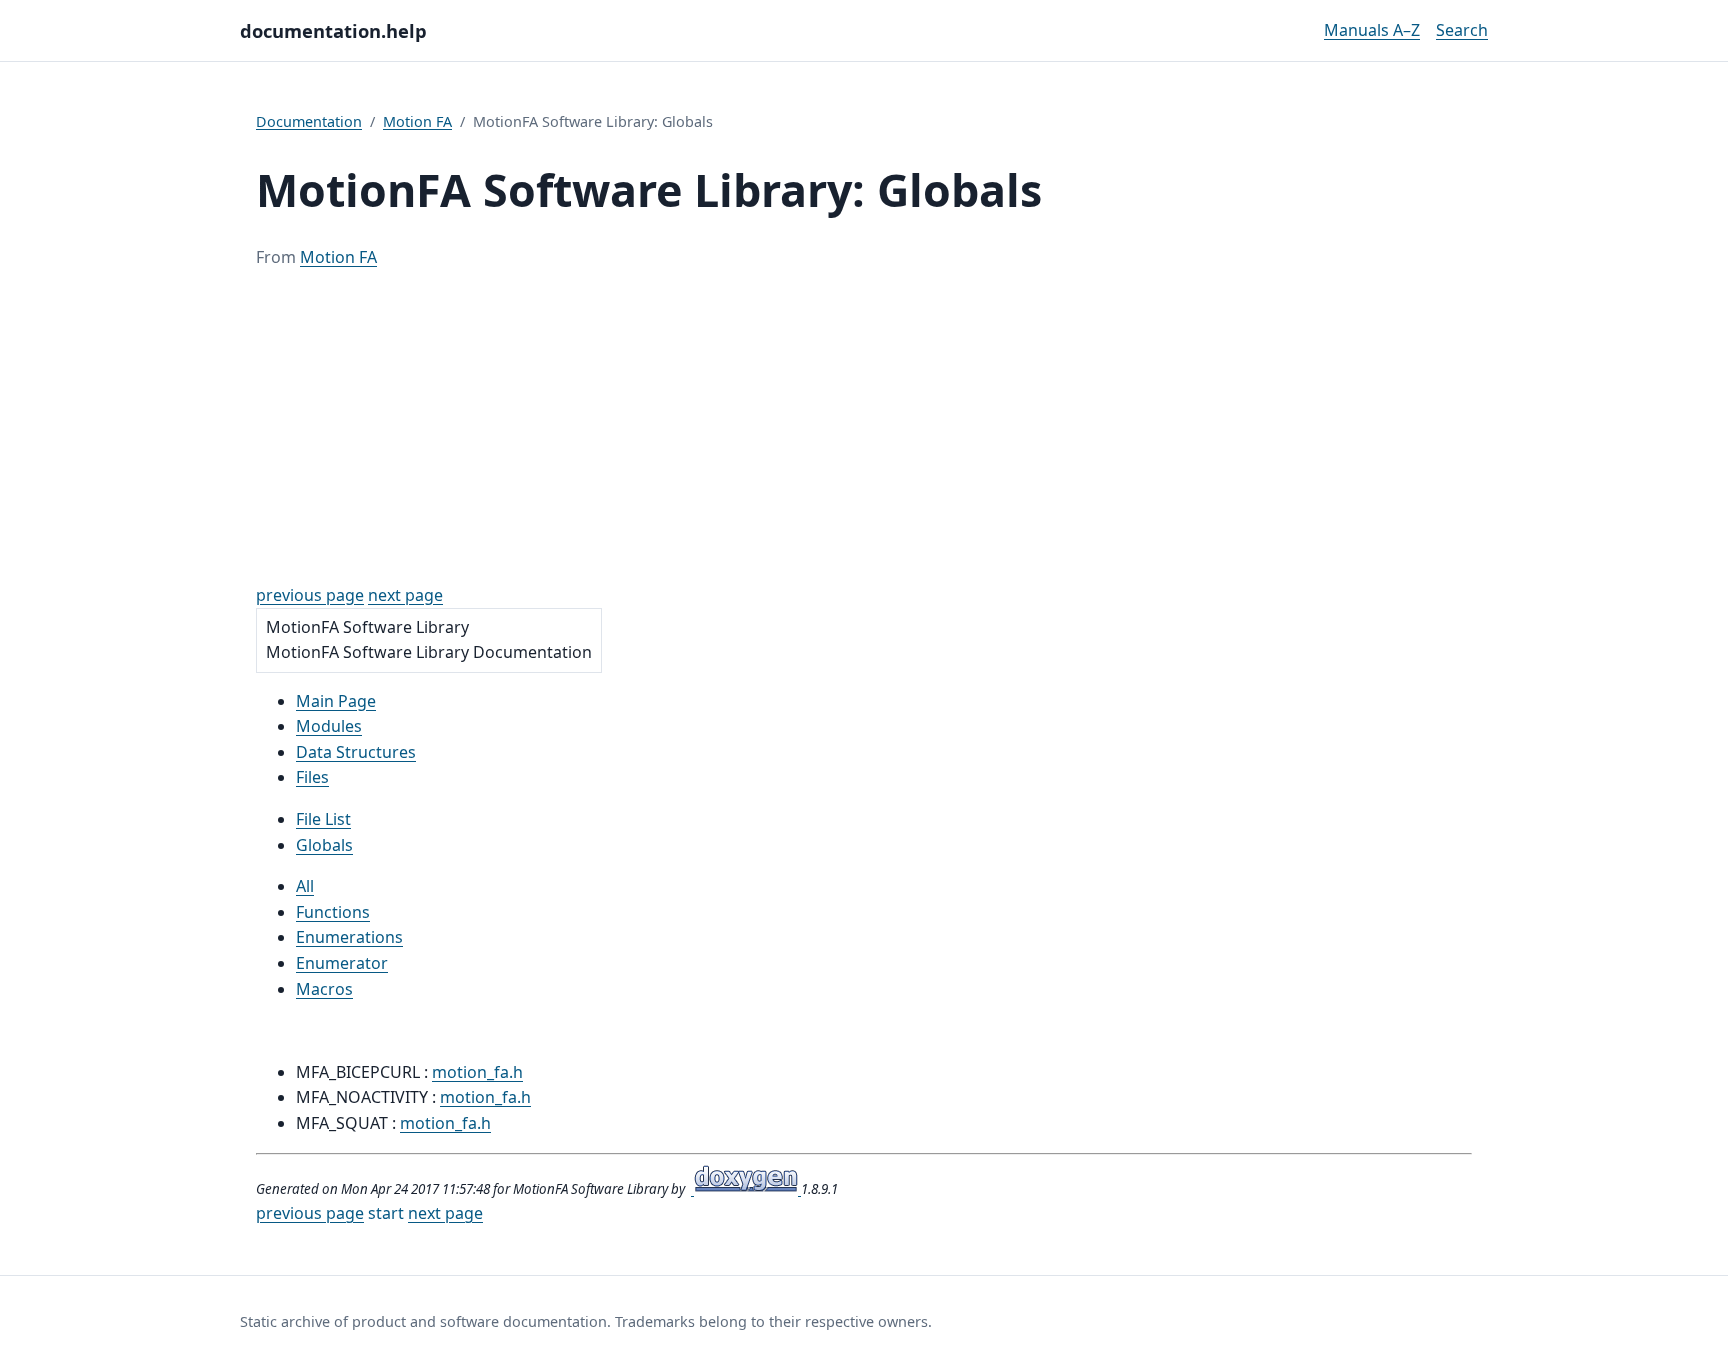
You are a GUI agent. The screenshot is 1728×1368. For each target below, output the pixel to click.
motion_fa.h (477, 1072)
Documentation (309, 121)
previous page (310, 595)
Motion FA (417, 121)
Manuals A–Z (1372, 30)
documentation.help (333, 30)
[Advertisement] (864, 427)
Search (1462, 30)
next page (405, 595)
